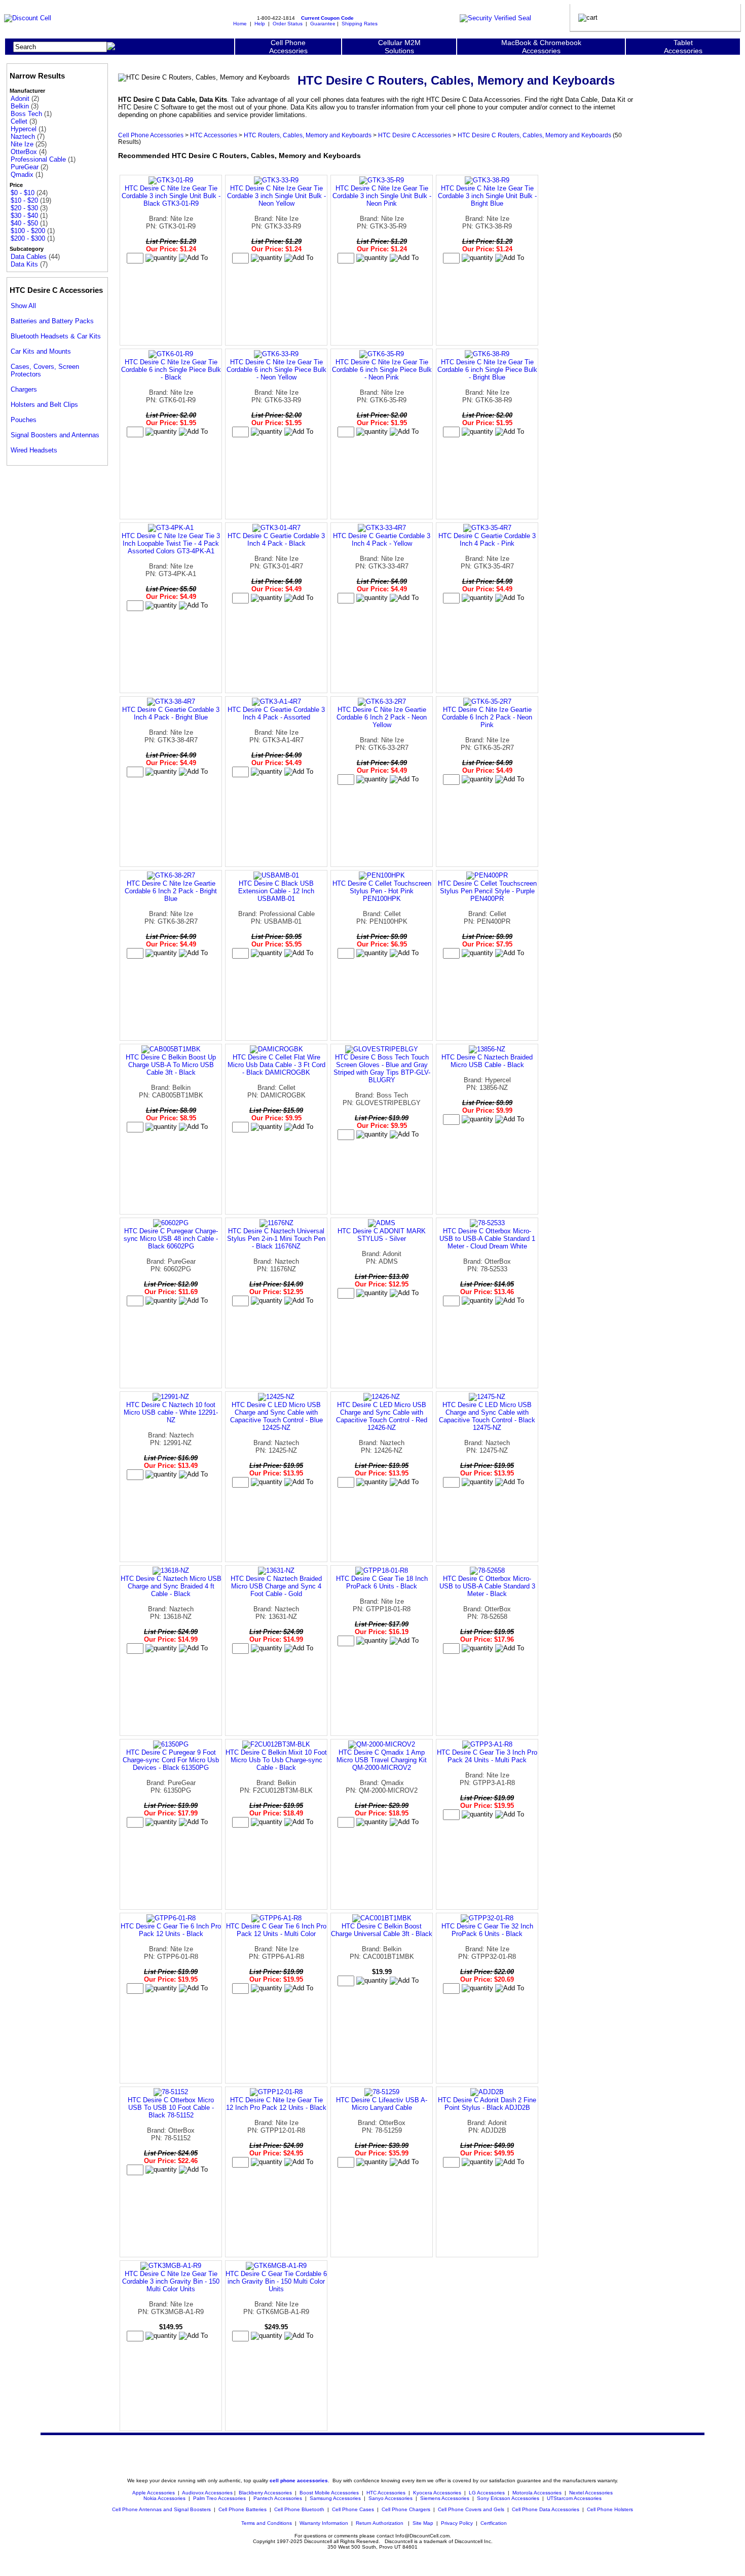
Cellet (19, 121)
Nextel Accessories (591, 2493)
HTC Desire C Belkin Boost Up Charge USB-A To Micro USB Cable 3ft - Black (171, 1065)
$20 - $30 (24, 208)
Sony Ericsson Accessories (508, 2498)
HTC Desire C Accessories (415, 135)
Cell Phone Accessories (151, 135)
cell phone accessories (299, 2480)
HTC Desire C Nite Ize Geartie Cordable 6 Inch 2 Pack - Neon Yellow (382, 717)
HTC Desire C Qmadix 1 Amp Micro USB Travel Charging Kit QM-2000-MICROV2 (382, 1760)
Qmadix (22, 175)
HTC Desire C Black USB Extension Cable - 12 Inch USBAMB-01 (276, 891)
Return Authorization (380, 2523)
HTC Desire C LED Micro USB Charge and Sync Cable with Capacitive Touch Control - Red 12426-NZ (382, 1416)
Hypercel (24, 129)
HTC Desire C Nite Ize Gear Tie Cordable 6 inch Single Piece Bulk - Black (171, 370)
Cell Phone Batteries (243, 2509)
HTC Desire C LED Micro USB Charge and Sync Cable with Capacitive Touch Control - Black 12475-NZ (487, 1416)
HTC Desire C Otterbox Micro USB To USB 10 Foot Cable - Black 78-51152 (171, 2108)
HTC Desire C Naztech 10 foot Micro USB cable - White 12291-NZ (171, 1412)
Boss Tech (26, 114)
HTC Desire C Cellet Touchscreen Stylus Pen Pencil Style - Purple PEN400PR (487, 891)
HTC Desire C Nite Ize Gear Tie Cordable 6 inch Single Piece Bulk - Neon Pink (382, 370)
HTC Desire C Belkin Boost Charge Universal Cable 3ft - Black (382, 1930)
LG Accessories (487, 2493)
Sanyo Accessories (390, 2498)
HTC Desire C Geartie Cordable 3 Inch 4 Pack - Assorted (276, 713)
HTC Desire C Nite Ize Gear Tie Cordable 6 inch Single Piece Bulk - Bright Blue (487, 370)
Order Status (288, 24)
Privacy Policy (457, 2523)
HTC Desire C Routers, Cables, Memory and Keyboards (534, 135)
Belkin (20, 106)
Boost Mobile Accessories (329, 2493)
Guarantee (323, 24)
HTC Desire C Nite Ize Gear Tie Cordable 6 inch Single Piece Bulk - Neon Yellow (276, 370)
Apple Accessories (154, 2493)
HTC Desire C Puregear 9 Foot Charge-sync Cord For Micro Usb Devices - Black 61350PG (171, 1760)
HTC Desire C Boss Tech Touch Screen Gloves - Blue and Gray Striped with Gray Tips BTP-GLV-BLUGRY (382, 1069)
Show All (23, 306)
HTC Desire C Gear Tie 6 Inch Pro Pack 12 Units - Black (171, 1930)
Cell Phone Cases (353, 2509)
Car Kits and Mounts (41, 351)
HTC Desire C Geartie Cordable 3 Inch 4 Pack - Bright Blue (171, 713)
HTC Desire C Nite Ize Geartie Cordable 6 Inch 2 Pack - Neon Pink (487, 717)
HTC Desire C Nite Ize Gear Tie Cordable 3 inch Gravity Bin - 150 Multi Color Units (171, 2281)
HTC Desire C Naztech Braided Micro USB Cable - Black (487, 1061)
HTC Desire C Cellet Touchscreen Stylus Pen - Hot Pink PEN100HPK (382, 891)
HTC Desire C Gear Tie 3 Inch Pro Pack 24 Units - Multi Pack (487, 1756)
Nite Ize (22, 144)
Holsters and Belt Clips (44, 405)
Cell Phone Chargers (406, 2509)
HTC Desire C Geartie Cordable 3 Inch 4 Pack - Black (276, 540)
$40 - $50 (24, 223)
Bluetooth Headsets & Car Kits (56, 336)
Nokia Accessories (164, 2498)
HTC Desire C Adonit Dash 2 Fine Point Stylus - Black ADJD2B (487, 2104)
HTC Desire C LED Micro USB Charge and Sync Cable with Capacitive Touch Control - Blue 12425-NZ (276, 1416)
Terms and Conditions (267, 2523)
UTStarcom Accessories (574, 2498)
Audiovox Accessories (207, 2493)
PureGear (25, 167)
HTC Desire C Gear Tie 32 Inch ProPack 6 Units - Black (487, 1930)
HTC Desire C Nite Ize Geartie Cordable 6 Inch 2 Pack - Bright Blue (171, 891)
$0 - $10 (23, 193)
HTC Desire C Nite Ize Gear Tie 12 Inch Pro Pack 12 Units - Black (276, 2104)
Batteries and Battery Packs (52, 321)
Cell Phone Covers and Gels (471, 2509)
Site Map (423, 2523)
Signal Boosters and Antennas (55, 435)
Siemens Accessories (445, 2498)
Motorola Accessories (537, 2493)
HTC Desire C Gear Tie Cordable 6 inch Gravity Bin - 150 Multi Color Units (276, 2281)
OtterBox (24, 152)
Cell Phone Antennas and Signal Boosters (161, 2509)
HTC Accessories (214, 135)
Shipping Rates (360, 24)
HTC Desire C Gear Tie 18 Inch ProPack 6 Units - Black (382, 1582)
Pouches (24, 420)
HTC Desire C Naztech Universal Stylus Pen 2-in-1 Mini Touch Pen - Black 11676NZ (276, 1239)
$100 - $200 (28, 231)
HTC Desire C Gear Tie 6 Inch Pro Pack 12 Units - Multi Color (276, 1930)
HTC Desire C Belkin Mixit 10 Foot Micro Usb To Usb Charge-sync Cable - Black (276, 1760)
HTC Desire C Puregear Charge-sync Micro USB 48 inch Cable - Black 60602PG (171, 1239)
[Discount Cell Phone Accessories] (28, 18)
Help (260, 24)
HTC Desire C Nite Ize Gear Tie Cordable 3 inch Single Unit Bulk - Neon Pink (382, 196)
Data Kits (24, 264)
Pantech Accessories (278, 2498)
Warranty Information (324, 2523)
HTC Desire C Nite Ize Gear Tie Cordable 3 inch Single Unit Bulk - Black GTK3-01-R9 (171, 196)
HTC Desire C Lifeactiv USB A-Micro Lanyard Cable (382, 2104)
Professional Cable (38, 159)
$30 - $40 (24, 216)
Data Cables (29, 257)
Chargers (24, 389)
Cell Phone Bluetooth (299, 2509)
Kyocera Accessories (437, 2493)
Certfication (494, 2523)
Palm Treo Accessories (219, 2498)
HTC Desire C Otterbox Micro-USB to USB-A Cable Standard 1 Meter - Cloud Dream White (487, 1239)
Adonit (20, 99)
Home (240, 24)
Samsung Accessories (335, 2498)
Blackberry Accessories (265, 2493)
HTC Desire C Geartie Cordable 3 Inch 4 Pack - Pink (487, 540)
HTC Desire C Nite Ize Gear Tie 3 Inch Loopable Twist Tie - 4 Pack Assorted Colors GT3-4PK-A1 (171, 543)
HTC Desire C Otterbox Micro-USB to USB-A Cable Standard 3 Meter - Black (487, 1586)
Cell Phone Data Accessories (546, 2509)
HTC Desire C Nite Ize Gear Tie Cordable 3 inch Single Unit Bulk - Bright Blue (487, 196)
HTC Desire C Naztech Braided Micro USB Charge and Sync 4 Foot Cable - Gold (276, 1586)
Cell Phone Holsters (610, 2509)
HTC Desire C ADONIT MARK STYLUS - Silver (382, 1235)
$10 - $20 (24, 200)
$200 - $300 (28, 238)
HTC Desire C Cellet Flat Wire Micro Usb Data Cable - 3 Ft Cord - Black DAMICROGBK (276, 1065)
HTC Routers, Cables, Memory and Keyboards (308, 135)
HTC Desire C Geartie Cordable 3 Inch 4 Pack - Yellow (382, 540)
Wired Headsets (34, 450)
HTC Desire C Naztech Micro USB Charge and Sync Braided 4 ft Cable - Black (171, 1586)
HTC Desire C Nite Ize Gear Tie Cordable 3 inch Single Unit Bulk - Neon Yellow (276, 196)
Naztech (23, 137)
